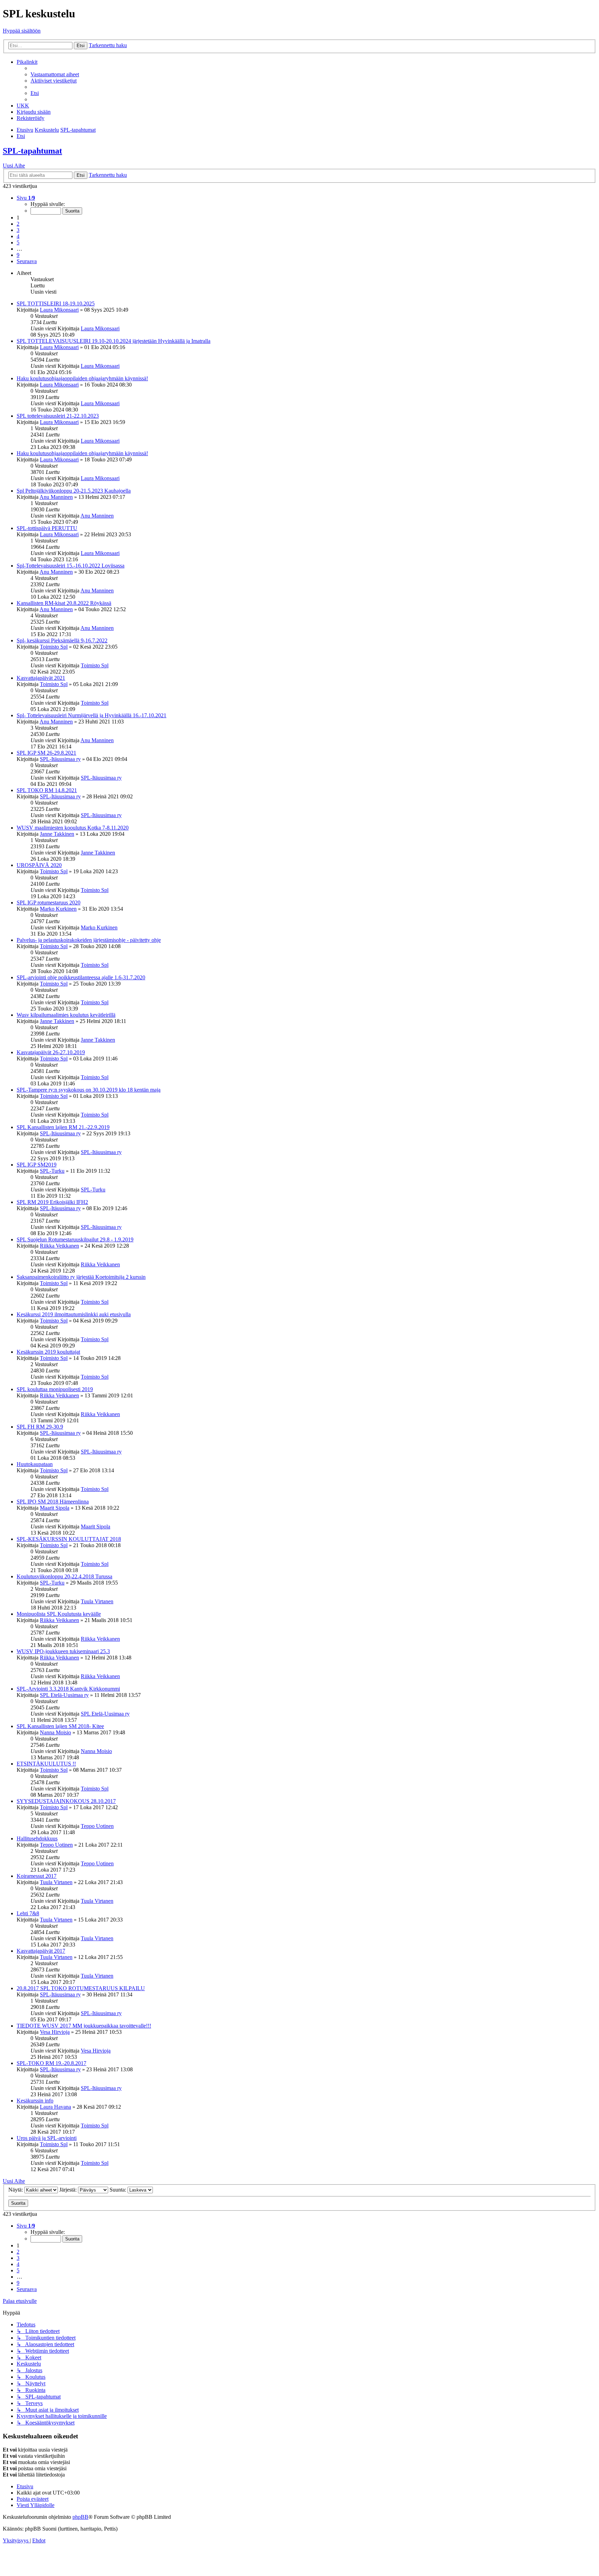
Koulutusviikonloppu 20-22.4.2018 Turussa (64, 1576)
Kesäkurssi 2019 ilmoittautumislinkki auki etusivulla (74, 1314)
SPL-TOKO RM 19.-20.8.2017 (51, 2063)
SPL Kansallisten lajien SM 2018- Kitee (60, 1726)
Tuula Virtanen (97, 1601)
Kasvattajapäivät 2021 (41, 678)
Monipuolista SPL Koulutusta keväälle (59, 1614)
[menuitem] (55, 74)
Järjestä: (69, 2190)
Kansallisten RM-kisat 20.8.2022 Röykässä (64, 603)
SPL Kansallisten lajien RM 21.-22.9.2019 (63, 1127)
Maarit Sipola (55, 1508)
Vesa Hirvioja (55, 2032)
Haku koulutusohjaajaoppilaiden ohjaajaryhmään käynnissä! (82, 378)
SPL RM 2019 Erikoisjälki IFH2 (52, 1202)
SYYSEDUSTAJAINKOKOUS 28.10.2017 (66, 1801)
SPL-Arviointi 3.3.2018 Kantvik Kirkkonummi (68, 1689)
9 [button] (18, 255)
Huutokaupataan (35, 1464)
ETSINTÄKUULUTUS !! (46, 1764)
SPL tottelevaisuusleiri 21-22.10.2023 (58, 416)
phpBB (80, 2517)
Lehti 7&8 (28, 1913)
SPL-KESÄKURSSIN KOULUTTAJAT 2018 (69, 1539)
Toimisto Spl (54, 647)
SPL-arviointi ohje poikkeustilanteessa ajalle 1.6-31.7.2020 (81, 977)
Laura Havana (55, 2107)
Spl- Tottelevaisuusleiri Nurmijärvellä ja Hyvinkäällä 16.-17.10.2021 (92, 715)
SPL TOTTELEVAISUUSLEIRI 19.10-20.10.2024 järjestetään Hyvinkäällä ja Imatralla (114, 341)
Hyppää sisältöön (22, 31)
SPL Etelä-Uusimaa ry (64, 1695)
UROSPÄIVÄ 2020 (39, 865)
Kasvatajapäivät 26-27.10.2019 (51, 1052)
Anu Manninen (56, 497)
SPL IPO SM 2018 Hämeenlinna (53, 1502)
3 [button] (18, 230)
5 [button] (18, 242)
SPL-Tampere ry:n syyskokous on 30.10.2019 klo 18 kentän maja (89, 1090)
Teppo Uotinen (97, 1826)
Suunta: (119, 2190)
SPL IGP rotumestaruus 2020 (49, 903)
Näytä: (16, 2190)
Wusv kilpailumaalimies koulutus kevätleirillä (66, 1015)
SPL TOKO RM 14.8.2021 (47, 790)
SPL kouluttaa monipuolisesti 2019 (55, 1389)
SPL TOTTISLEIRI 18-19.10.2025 (56, 303)
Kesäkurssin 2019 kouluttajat (48, 1352)
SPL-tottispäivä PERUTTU (47, 528)
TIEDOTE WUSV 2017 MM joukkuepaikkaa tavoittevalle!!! (84, 2026)
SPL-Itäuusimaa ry (60, 759)
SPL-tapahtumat (32, 151)
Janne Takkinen (57, 834)
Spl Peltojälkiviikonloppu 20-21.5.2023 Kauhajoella (74, 491)
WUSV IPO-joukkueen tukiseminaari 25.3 (63, 1651)
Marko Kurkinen (58, 909)
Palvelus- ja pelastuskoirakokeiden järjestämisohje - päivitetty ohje (89, 940)
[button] (26, 198)
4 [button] (18, 236)
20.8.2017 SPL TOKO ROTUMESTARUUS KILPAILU (81, 1988)
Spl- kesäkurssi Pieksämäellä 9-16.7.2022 (62, 640)
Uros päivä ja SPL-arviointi (47, 2138)
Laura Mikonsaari (59, 310)
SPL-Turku (52, 1171)
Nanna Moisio (55, 1732)
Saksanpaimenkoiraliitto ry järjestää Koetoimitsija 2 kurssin (81, 1277)
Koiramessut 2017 (37, 1876)
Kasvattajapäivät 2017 (41, 1951)
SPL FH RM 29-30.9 (40, 1427)
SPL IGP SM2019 (37, 1165)
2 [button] (18, 224)
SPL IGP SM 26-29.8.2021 (46, 753)
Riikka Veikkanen (59, 1246)
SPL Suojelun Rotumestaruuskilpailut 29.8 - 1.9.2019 (75, 1239)
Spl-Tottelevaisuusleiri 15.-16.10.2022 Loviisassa (71, 566)
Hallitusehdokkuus (37, 1838)
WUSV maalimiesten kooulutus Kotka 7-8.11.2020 (73, 828)
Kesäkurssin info (35, 2101)
